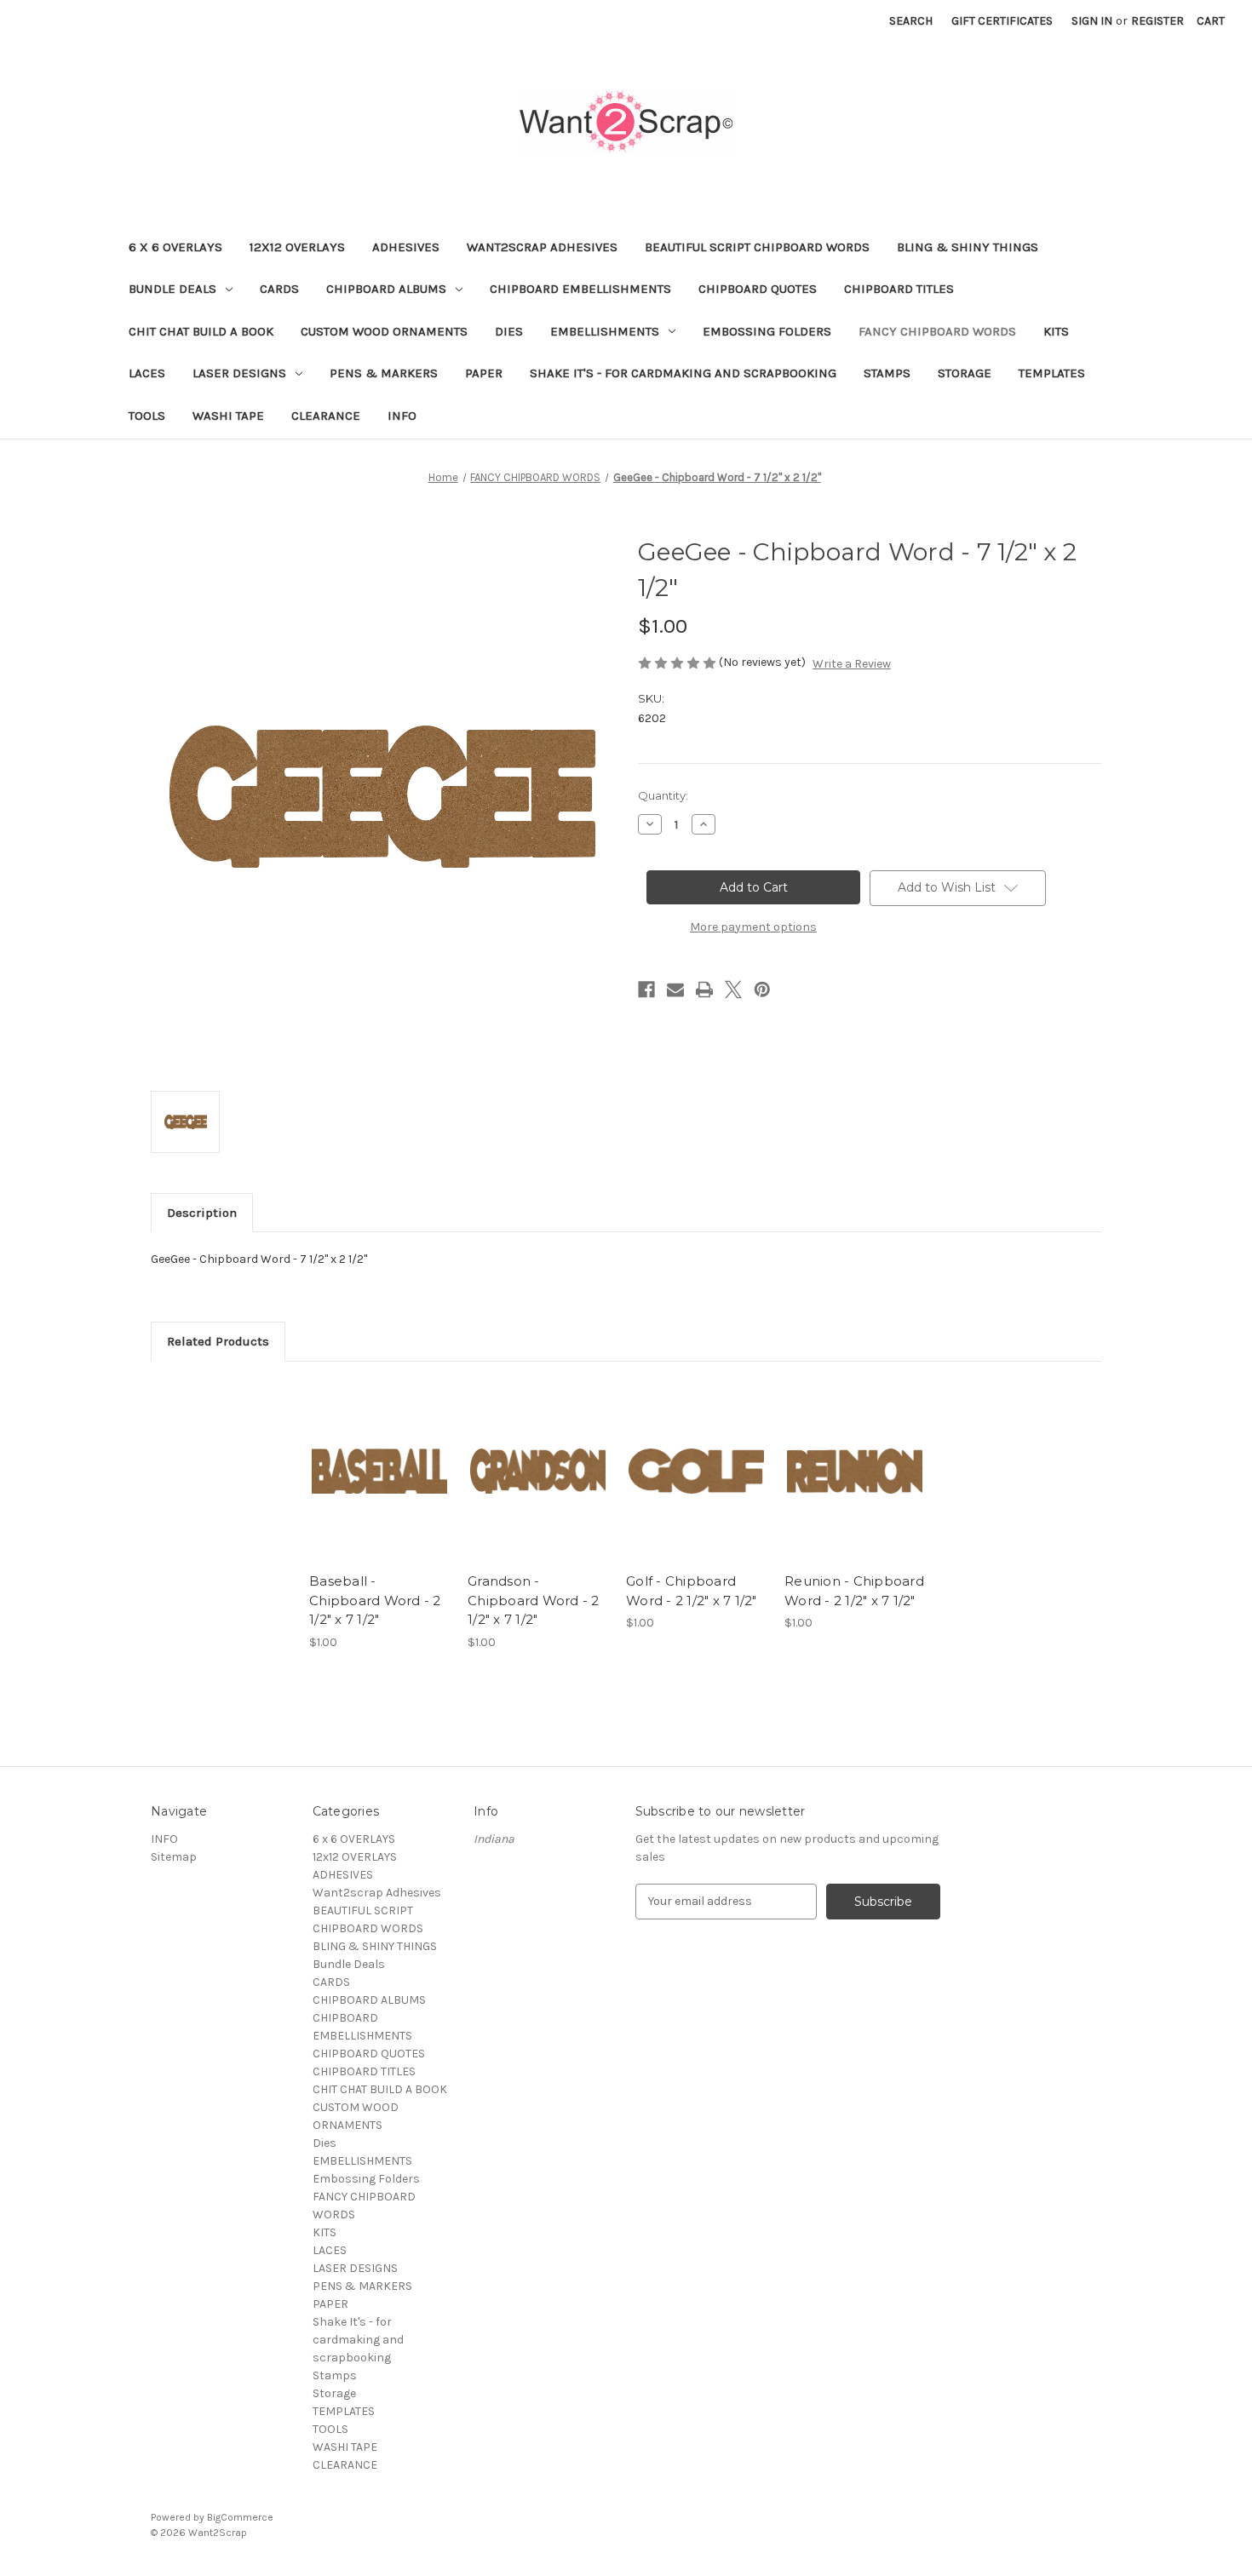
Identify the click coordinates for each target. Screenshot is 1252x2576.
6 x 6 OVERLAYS (175, 247)
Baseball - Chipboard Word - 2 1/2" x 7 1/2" (375, 1600)
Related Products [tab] (218, 1341)
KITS (1056, 331)
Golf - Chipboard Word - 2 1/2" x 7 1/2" (692, 1591)
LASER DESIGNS (239, 373)
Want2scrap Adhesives (542, 247)
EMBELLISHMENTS (605, 331)
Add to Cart (379, 1486)
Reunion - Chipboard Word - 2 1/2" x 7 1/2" (854, 1591)
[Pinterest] (762, 990)
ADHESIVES (406, 247)
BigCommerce (240, 2517)
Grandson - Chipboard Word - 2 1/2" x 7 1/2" (534, 1600)
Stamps (887, 373)
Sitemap (174, 1857)
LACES (147, 373)
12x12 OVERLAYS (297, 247)
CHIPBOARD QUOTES (758, 289)
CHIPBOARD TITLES (899, 289)
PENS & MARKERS (384, 373)
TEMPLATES (1052, 373)
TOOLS (147, 416)
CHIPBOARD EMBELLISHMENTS (580, 289)
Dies (509, 331)
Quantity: (663, 795)
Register (1157, 21)
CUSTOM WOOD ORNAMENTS (384, 331)
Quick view (378, 1456)
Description (202, 1213)
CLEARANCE (326, 416)
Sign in (1092, 21)
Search (911, 21)
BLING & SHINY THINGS (968, 247)
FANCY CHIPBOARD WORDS (937, 331)
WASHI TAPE (228, 416)
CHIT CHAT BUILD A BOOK (201, 331)
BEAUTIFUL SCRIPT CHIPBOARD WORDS (757, 247)
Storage (965, 373)
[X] (733, 990)
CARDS (279, 289)
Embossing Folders (767, 331)
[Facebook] (646, 990)
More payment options (753, 927)
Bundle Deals (172, 289)
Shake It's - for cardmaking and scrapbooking (683, 373)
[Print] (704, 990)
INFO (402, 416)
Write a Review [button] (852, 664)
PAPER (484, 373)
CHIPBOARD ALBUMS (386, 289)
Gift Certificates (1002, 21)
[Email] (675, 990)
